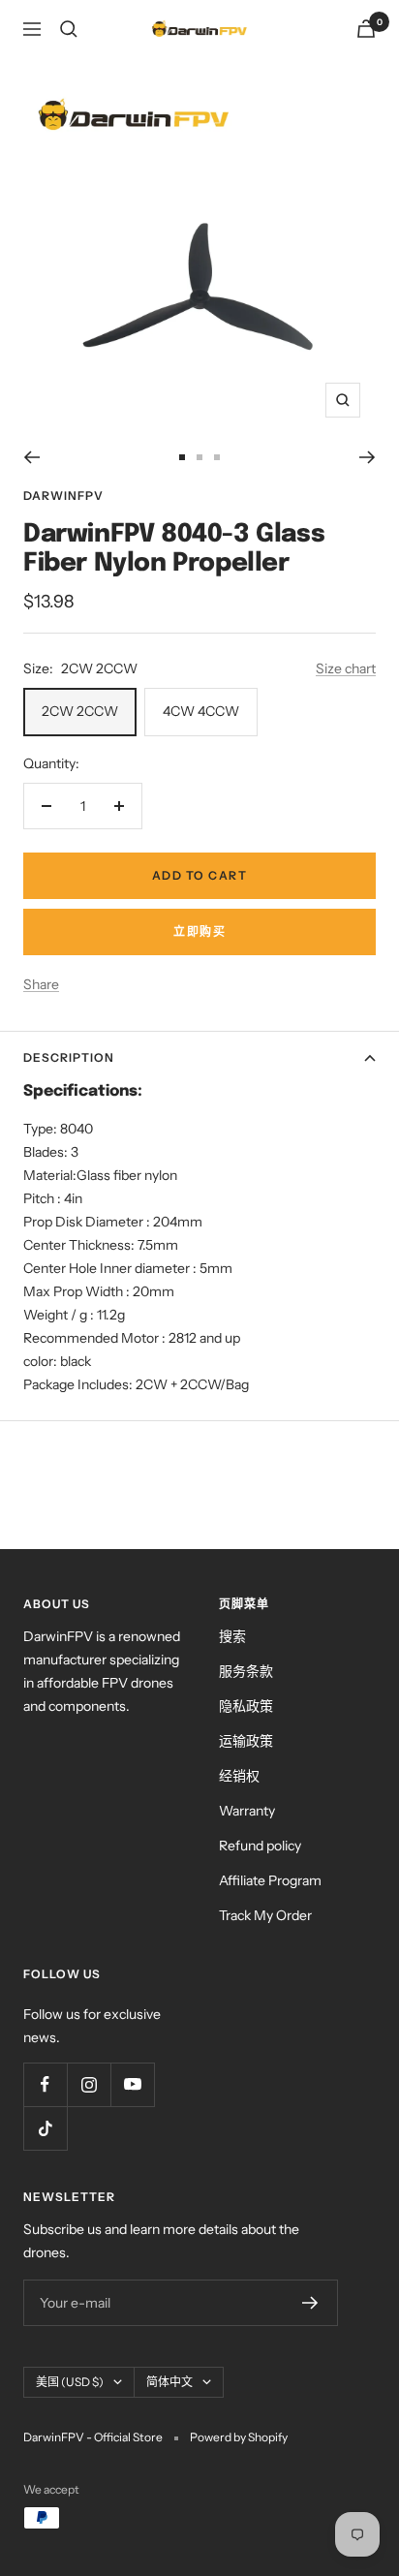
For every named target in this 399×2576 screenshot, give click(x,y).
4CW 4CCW (201, 711)
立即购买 (199, 931)
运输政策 (246, 1741)
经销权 (239, 1776)
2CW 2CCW (80, 711)
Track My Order (265, 1915)
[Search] (69, 29)
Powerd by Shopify (239, 2437)
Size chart (346, 668)
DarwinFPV (63, 496)
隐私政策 (246, 1706)
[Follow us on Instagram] (89, 2084)
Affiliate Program (270, 1880)
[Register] (310, 2303)
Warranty (247, 1811)
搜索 (232, 1636)
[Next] (368, 457)
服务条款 (246, 1671)
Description (69, 1057)
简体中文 (169, 2382)
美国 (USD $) (70, 2382)
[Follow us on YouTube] (132, 2084)
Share (41, 984)
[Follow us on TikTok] (45, 2128)
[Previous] (31, 457)
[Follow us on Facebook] (45, 2084)
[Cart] (366, 29)
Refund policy (260, 1846)
